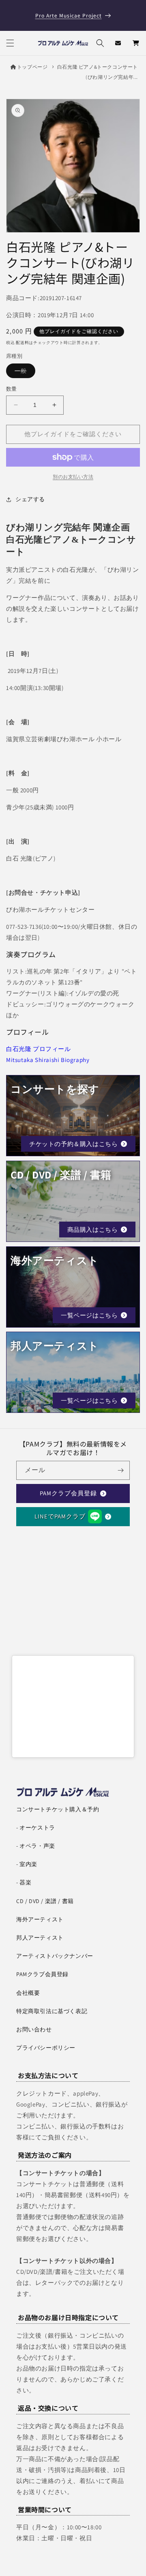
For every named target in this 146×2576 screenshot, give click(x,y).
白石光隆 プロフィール (39, 1049)
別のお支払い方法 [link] (73, 477)
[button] (10, 43)
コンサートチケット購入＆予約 (58, 1809)
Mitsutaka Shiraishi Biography (48, 1060)
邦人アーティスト (40, 1938)
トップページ (32, 67)
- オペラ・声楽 (36, 1846)
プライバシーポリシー (46, 2048)
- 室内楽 (27, 1864)
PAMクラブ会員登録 (68, 1493)
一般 (24, 372)
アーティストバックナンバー (55, 1956)
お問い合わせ (34, 2029)
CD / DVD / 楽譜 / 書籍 (45, 1901)
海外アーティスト (40, 1919)
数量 (12, 389)
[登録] (120, 1470)
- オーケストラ (36, 1828)
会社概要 (28, 1993)
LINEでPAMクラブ (60, 1516)
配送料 (22, 343)
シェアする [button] (30, 499)
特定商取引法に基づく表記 (52, 2011)
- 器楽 (24, 1882)
